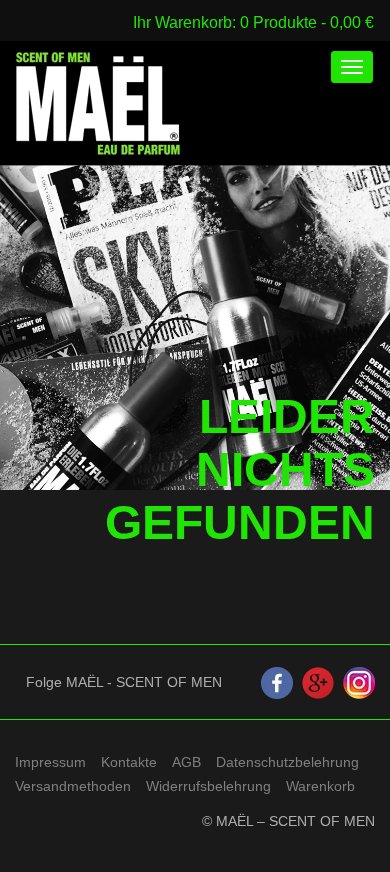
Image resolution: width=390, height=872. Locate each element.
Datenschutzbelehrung (287, 761)
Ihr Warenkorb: (186, 22)
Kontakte (129, 761)
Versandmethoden (73, 785)
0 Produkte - (307, 22)
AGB (186, 761)
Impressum (50, 761)
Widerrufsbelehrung (208, 785)
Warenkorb (320, 785)
